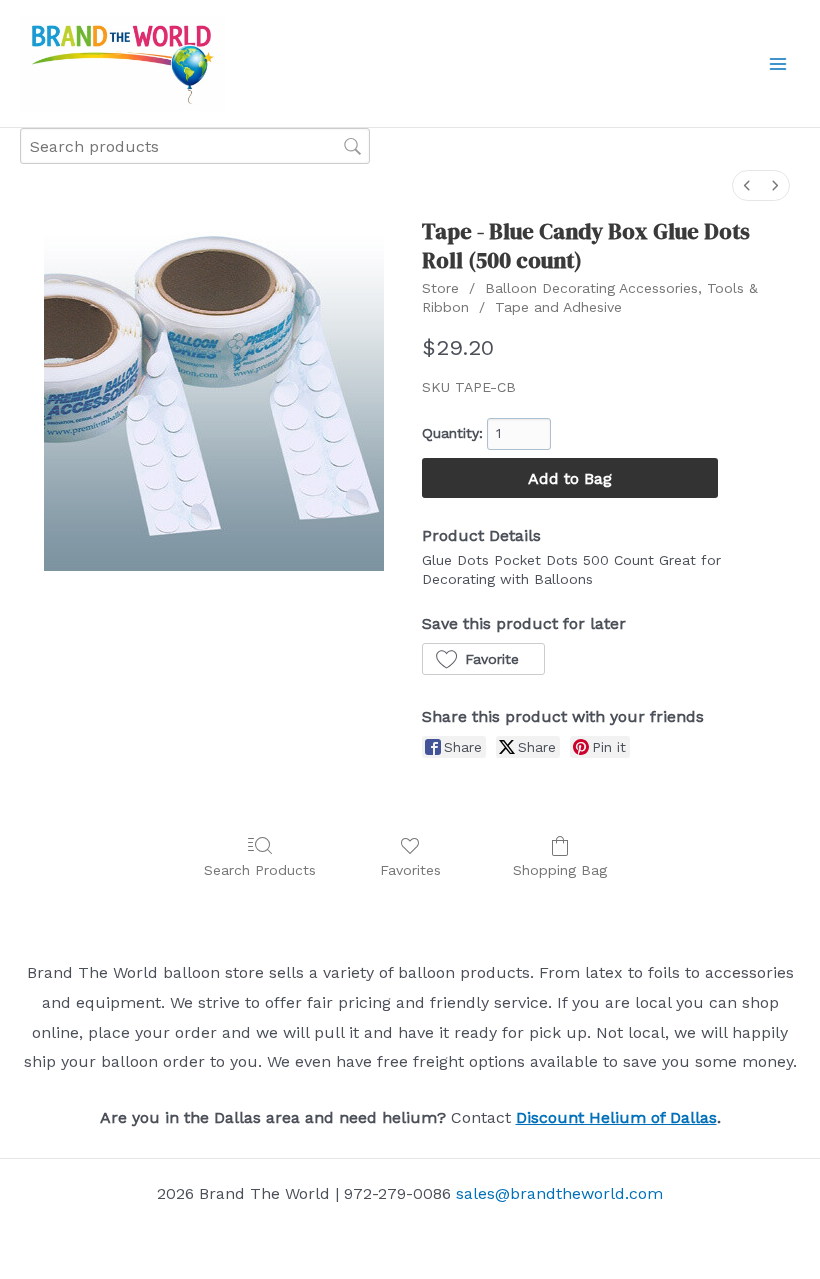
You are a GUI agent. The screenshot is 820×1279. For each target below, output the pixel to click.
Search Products (260, 870)
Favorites (410, 870)
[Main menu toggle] (778, 64)
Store (440, 288)
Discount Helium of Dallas (616, 1117)
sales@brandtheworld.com (559, 1193)
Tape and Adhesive (558, 307)
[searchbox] (195, 145)
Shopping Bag (560, 870)
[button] (483, 659)
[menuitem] (747, 185)
